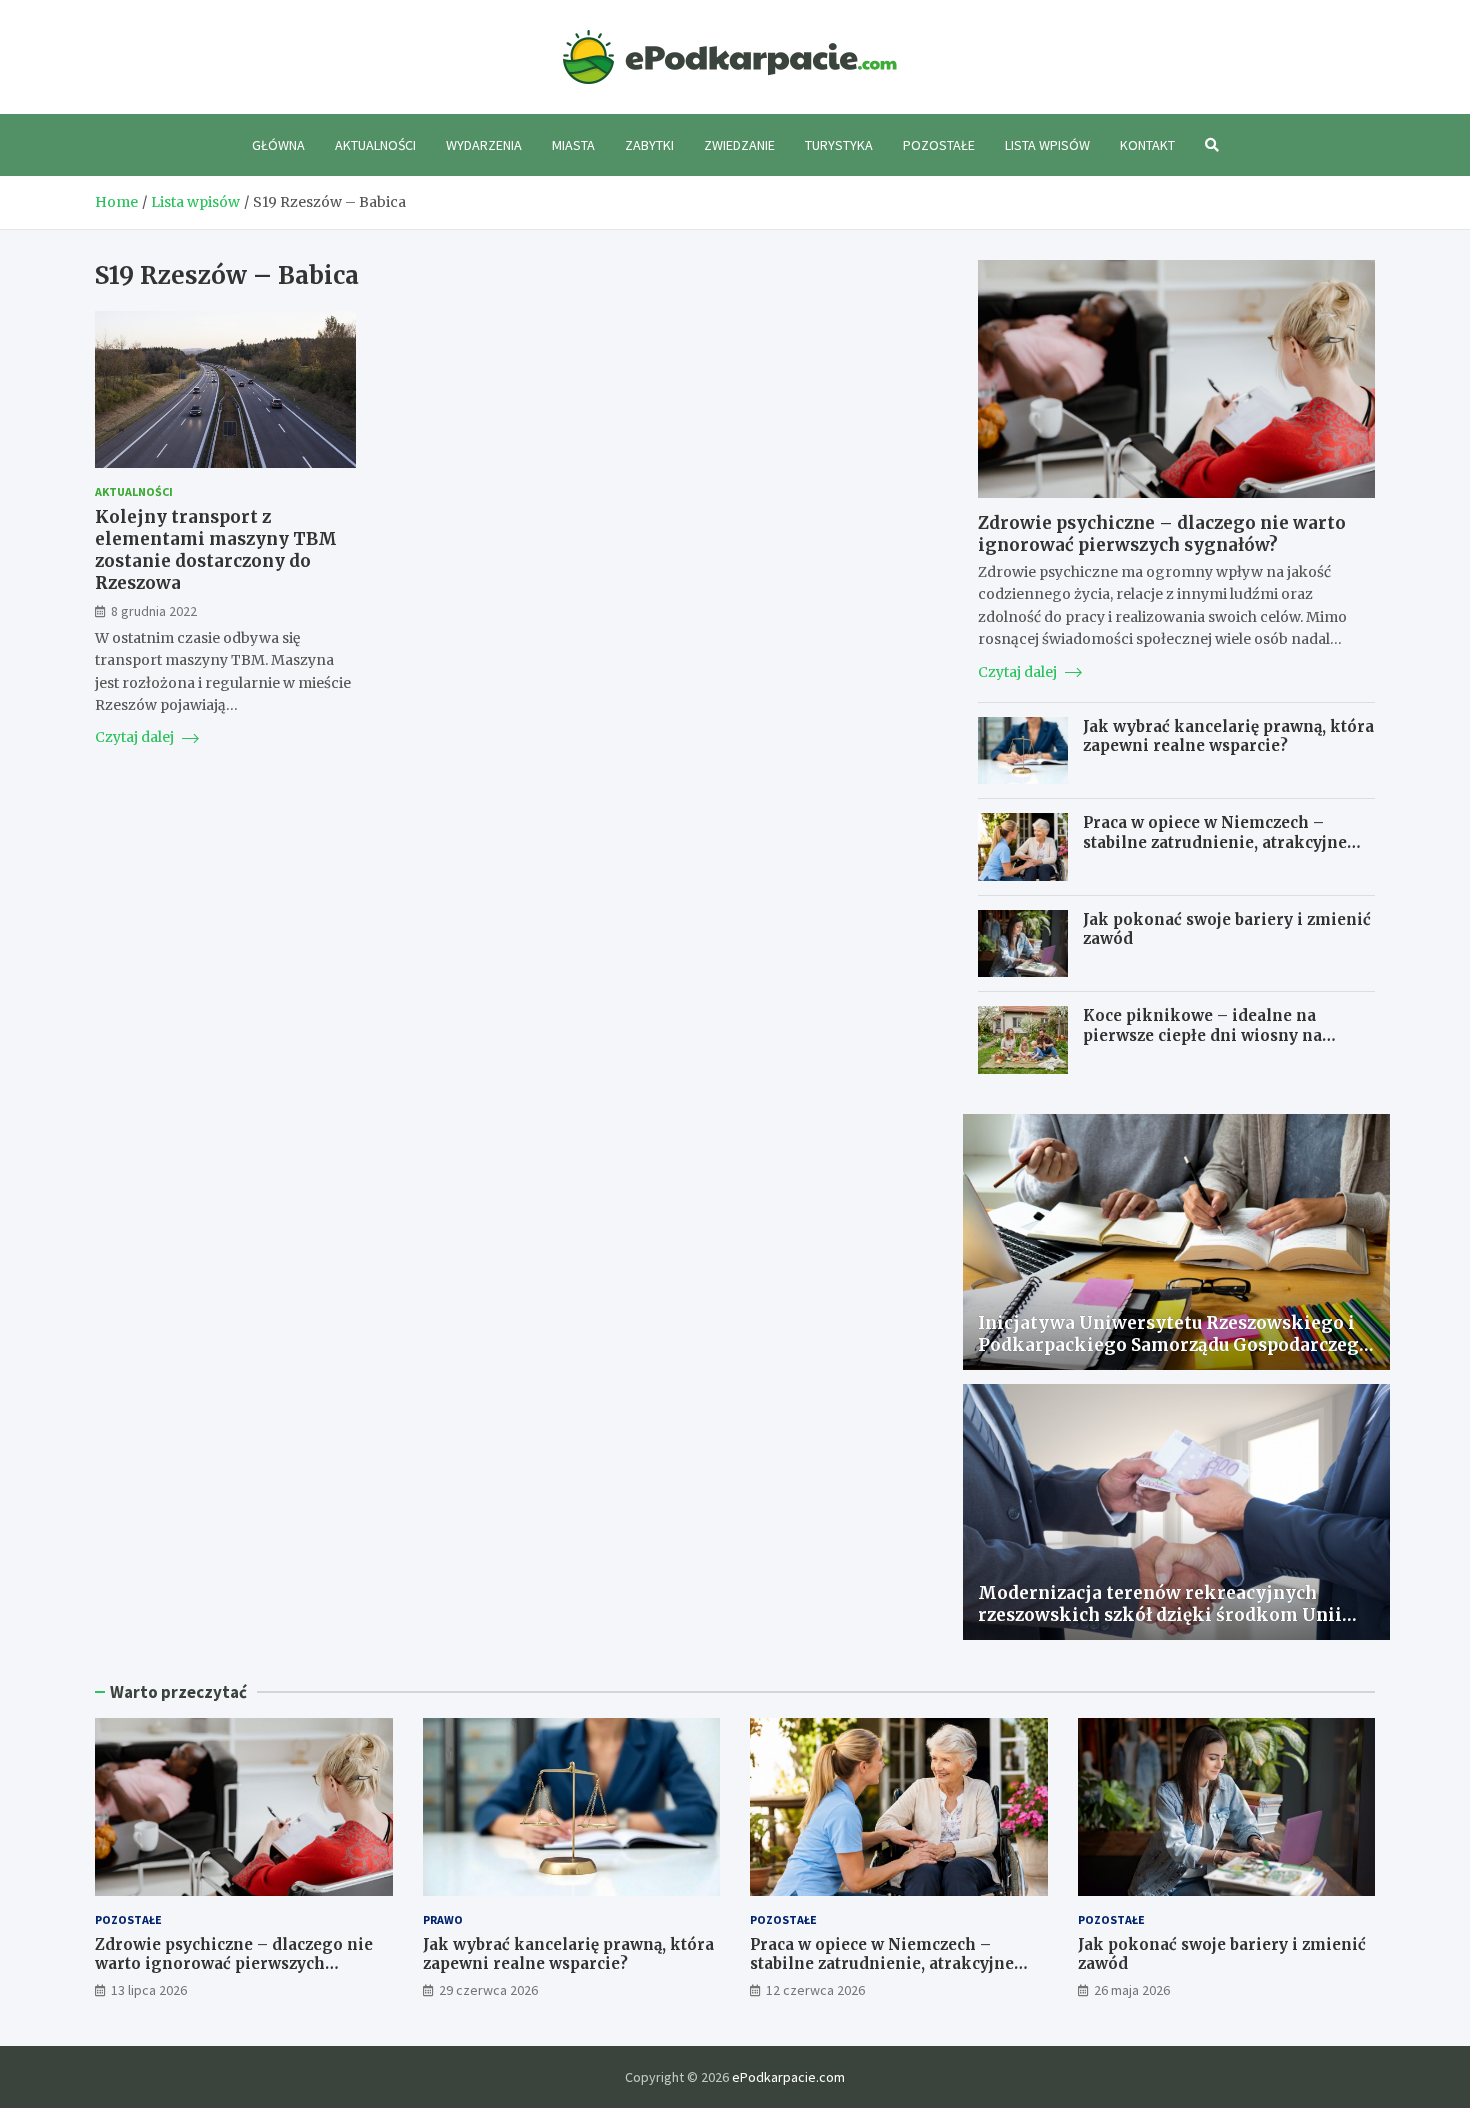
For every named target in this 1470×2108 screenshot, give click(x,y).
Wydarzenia (484, 145)
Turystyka (839, 145)
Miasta (573, 145)
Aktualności (375, 145)
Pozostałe (939, 145)
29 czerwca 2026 (488, 1990)
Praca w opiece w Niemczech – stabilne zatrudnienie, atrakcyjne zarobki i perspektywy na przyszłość (1228, 842)
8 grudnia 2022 (154, 610)
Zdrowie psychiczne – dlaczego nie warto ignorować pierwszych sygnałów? (1162, 534)
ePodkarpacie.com (788, 2077)
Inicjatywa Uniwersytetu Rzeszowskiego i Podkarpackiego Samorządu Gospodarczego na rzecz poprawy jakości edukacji (1174, 1345)
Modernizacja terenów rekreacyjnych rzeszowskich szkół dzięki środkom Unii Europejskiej (1160, 1615)
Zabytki (649, 145)
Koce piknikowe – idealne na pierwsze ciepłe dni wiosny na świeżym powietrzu (1202, 1035)
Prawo (443, 1919)
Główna (278, 145)
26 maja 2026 (1132, 1990)
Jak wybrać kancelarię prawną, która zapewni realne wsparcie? (1228, 736)
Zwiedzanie (739, 145)
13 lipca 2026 (149, 1990)
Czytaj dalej (136, 737)
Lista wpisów (1047, 145)
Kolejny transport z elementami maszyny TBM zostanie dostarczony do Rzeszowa (216, 550)
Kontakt (1147, 145)
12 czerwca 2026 (815, 1990)
